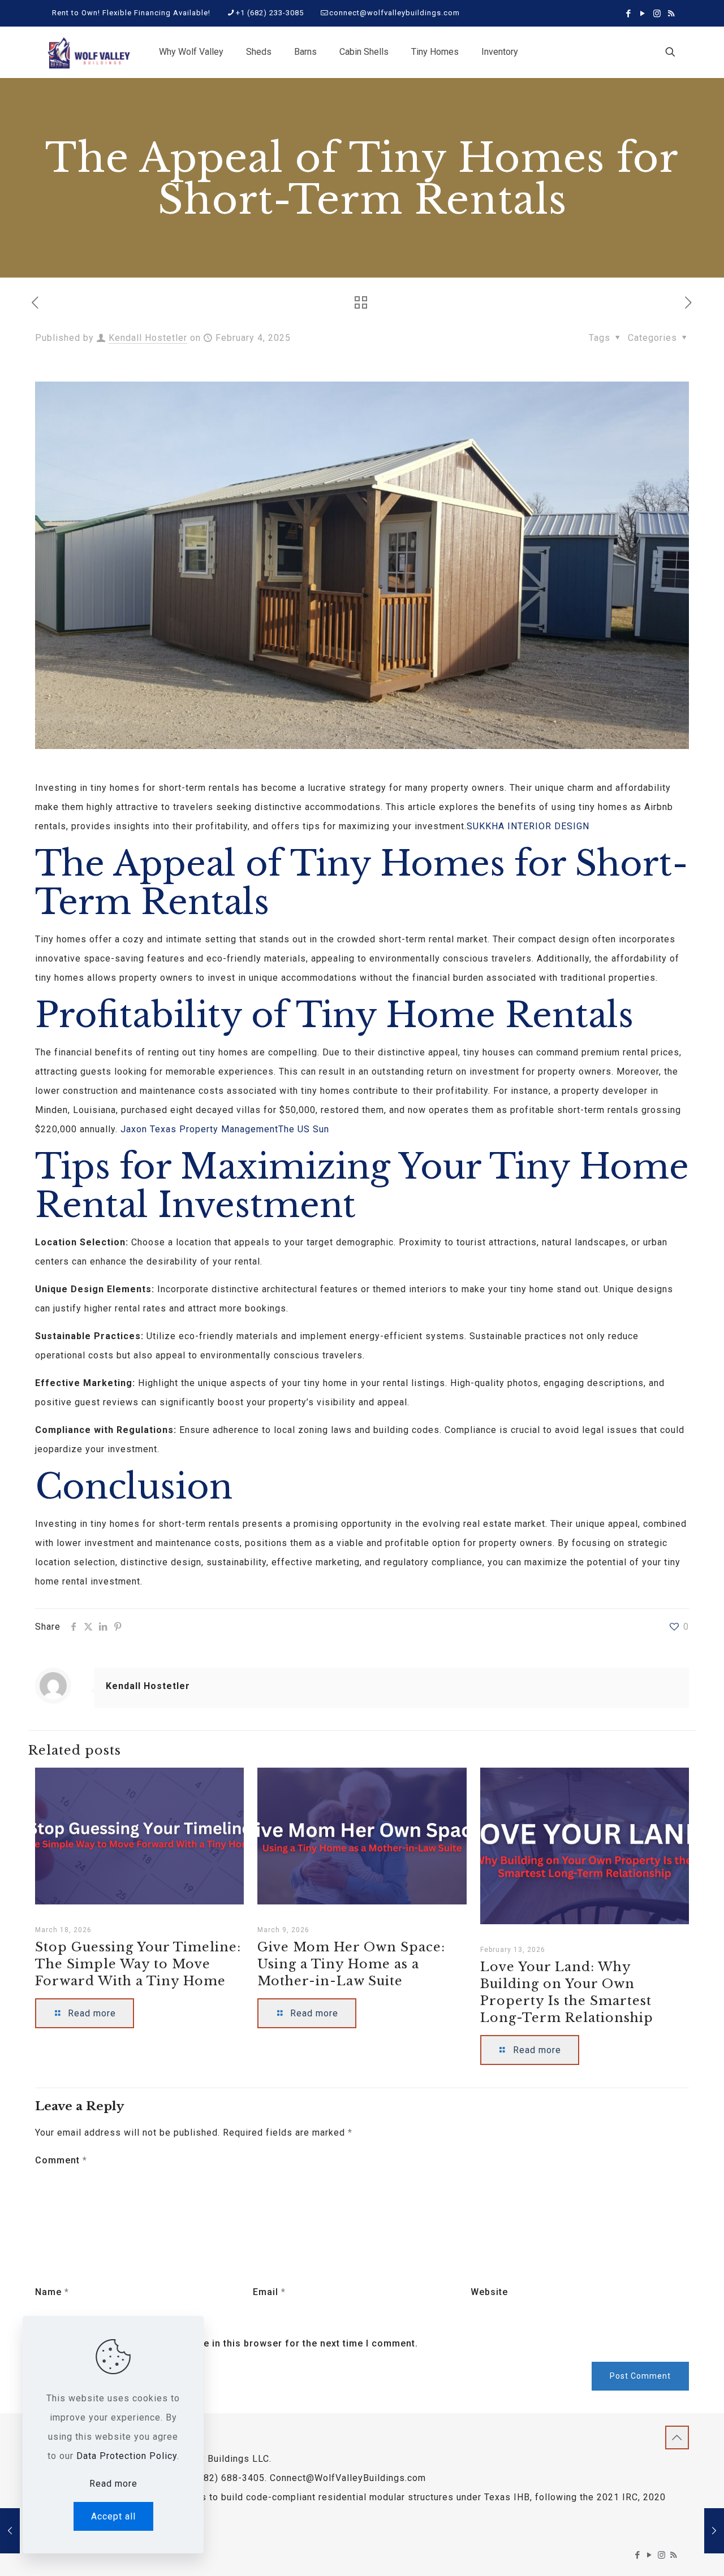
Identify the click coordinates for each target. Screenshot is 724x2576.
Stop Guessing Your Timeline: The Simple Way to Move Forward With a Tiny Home (138, 1964)
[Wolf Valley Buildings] (89, 52)
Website (489, 2292)
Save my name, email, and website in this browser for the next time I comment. (234, 2343)
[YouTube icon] (643, 14)
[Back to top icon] (677, 2438)
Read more (113, 2484)
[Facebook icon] (629, 14)
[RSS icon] (671, 14)
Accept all (113, 2516)
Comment (61, 2160)
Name (52, 2292)
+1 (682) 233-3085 (270, 13)
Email (269, 2292)
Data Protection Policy (127, 2456)
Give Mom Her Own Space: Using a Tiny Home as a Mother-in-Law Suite (351, 1964)
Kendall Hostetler (148, 338)
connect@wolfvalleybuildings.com (395, 13)
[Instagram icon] (657, 14)
